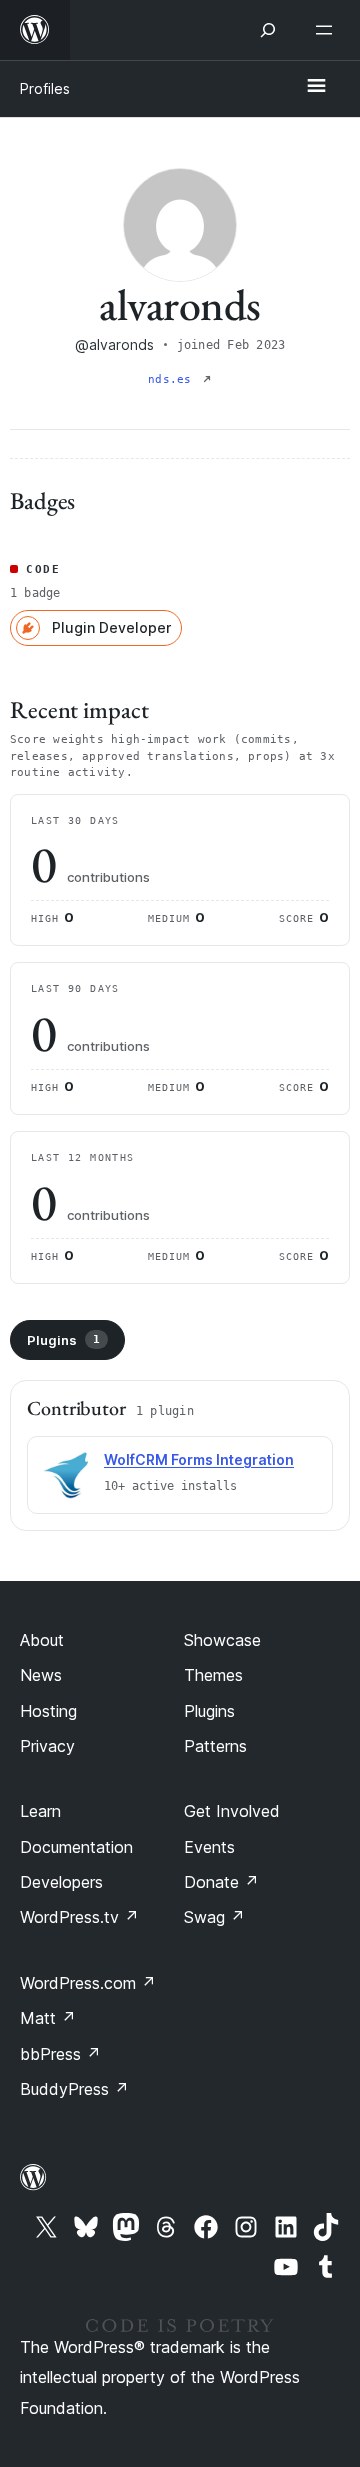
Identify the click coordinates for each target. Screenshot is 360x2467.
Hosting (48, 1711)
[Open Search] (268, 30)
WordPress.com (88, 1983)
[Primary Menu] (316, 87)
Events (209, 1847)
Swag (214, 1917)
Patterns (215, 1746)
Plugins (63, 1340)
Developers (61, 1882)
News (41, 1675)
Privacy (47, 1746)
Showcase (222, 1640)
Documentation (76, 1847)
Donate (221, 1882)
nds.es (173, 379)
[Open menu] (328, 30)
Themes (213, 1675)
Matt (48, 2018)
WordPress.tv (79, 1917)
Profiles (45, 88)
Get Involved (232, 1811)
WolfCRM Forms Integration (199, 1459)
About (42, 1640)
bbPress (60, 2054)
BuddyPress (74, 2089)
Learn (40, 1811)
